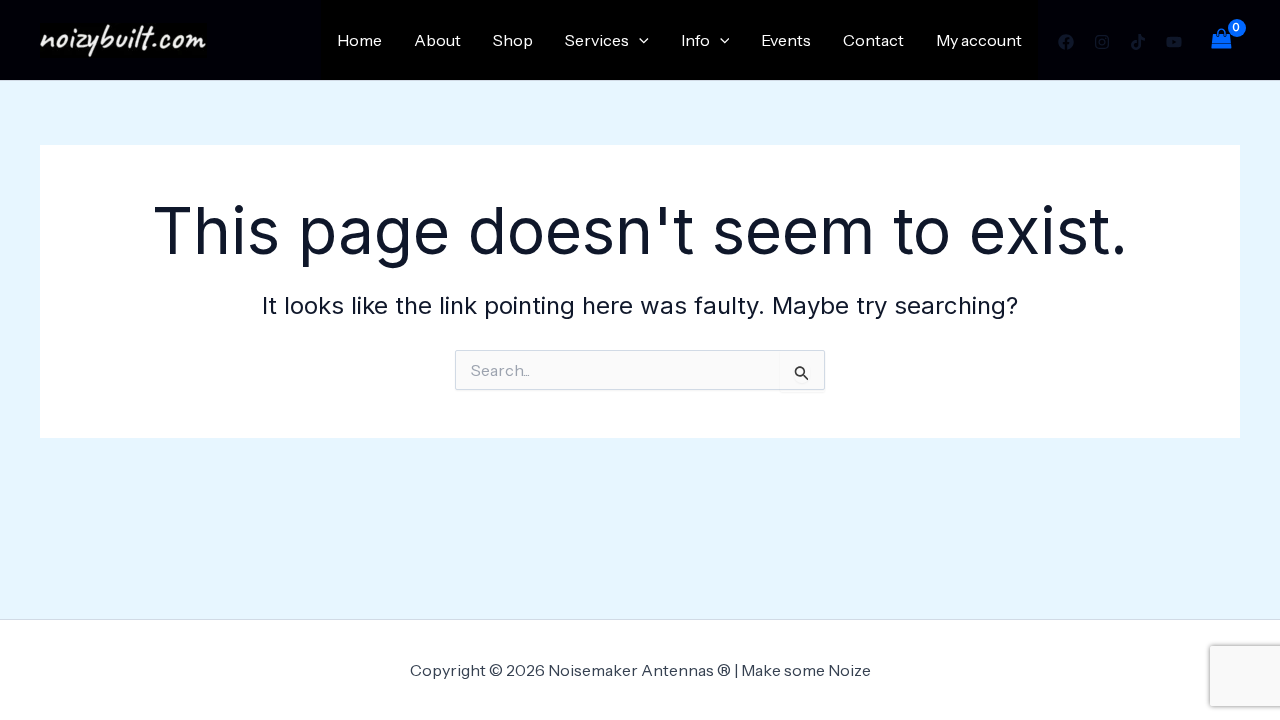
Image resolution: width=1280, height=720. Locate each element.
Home (359, 40)
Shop (513, 40)
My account (979, 40)
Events (786, 40)
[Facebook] (1066, 42)
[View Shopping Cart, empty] (1221, 39)
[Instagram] (1102, 42)
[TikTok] (1138, 42)
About (437, 40)
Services (597, 40)
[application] (639, 40)
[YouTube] (1174, 42)
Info (695, 40)
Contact (873, 40)
